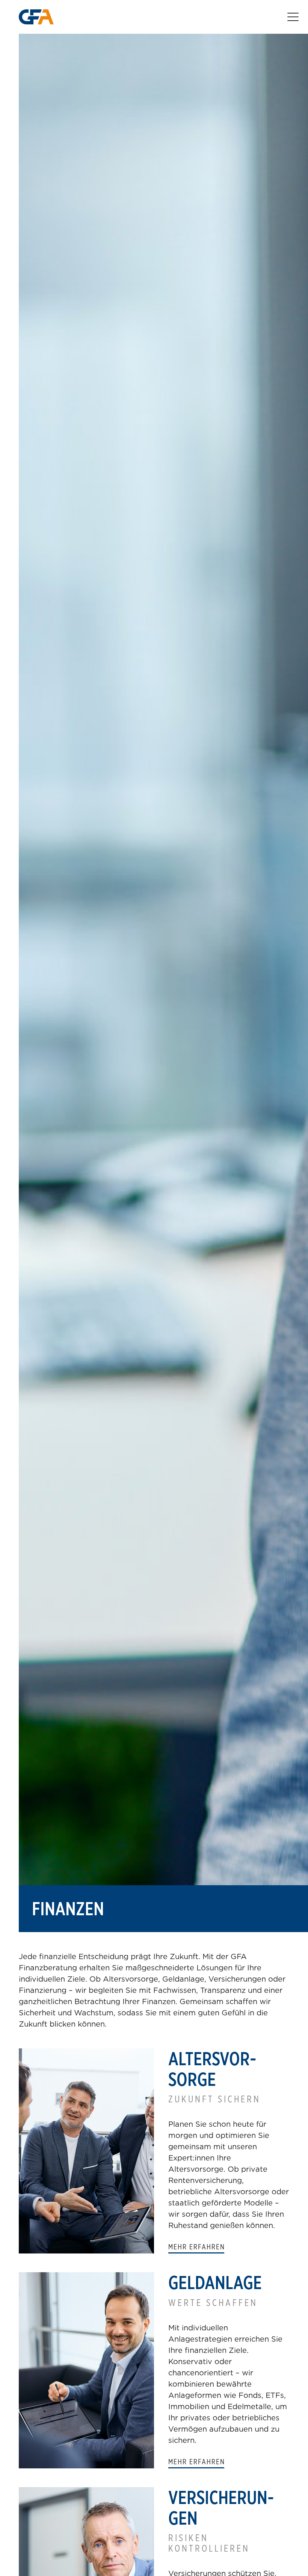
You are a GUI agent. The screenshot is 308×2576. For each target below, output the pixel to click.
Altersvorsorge (212, 2069)
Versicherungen (221, 2508)
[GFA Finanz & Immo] (36, 17)
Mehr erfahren (197, 2247)
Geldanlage (215, 2283)
